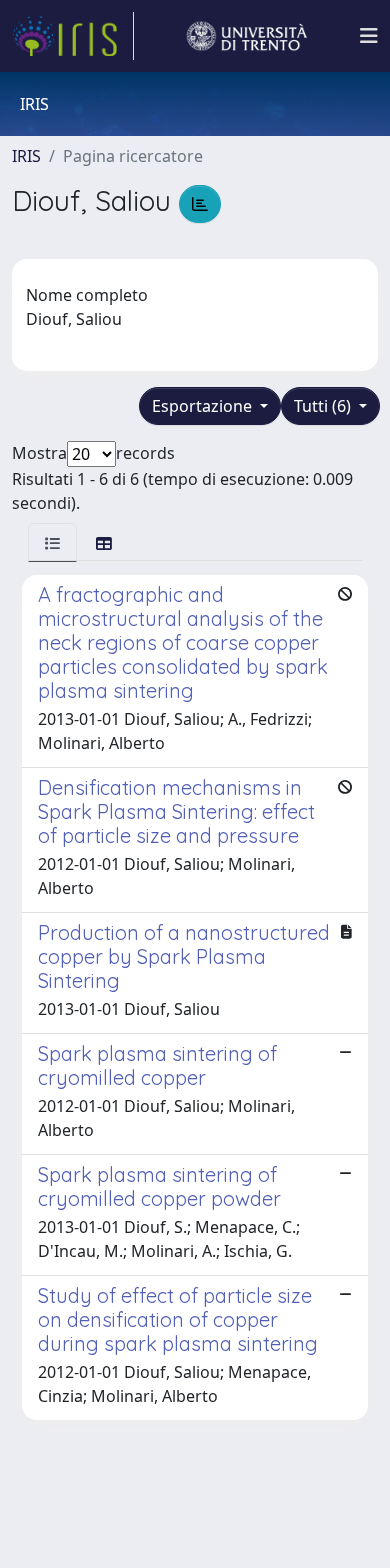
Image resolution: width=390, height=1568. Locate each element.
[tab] (52, 542)
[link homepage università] (247, 36)
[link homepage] (73, 36)
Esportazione (204, 406)
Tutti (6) (324, 406)
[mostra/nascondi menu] (369, 36)
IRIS (26, 156)
